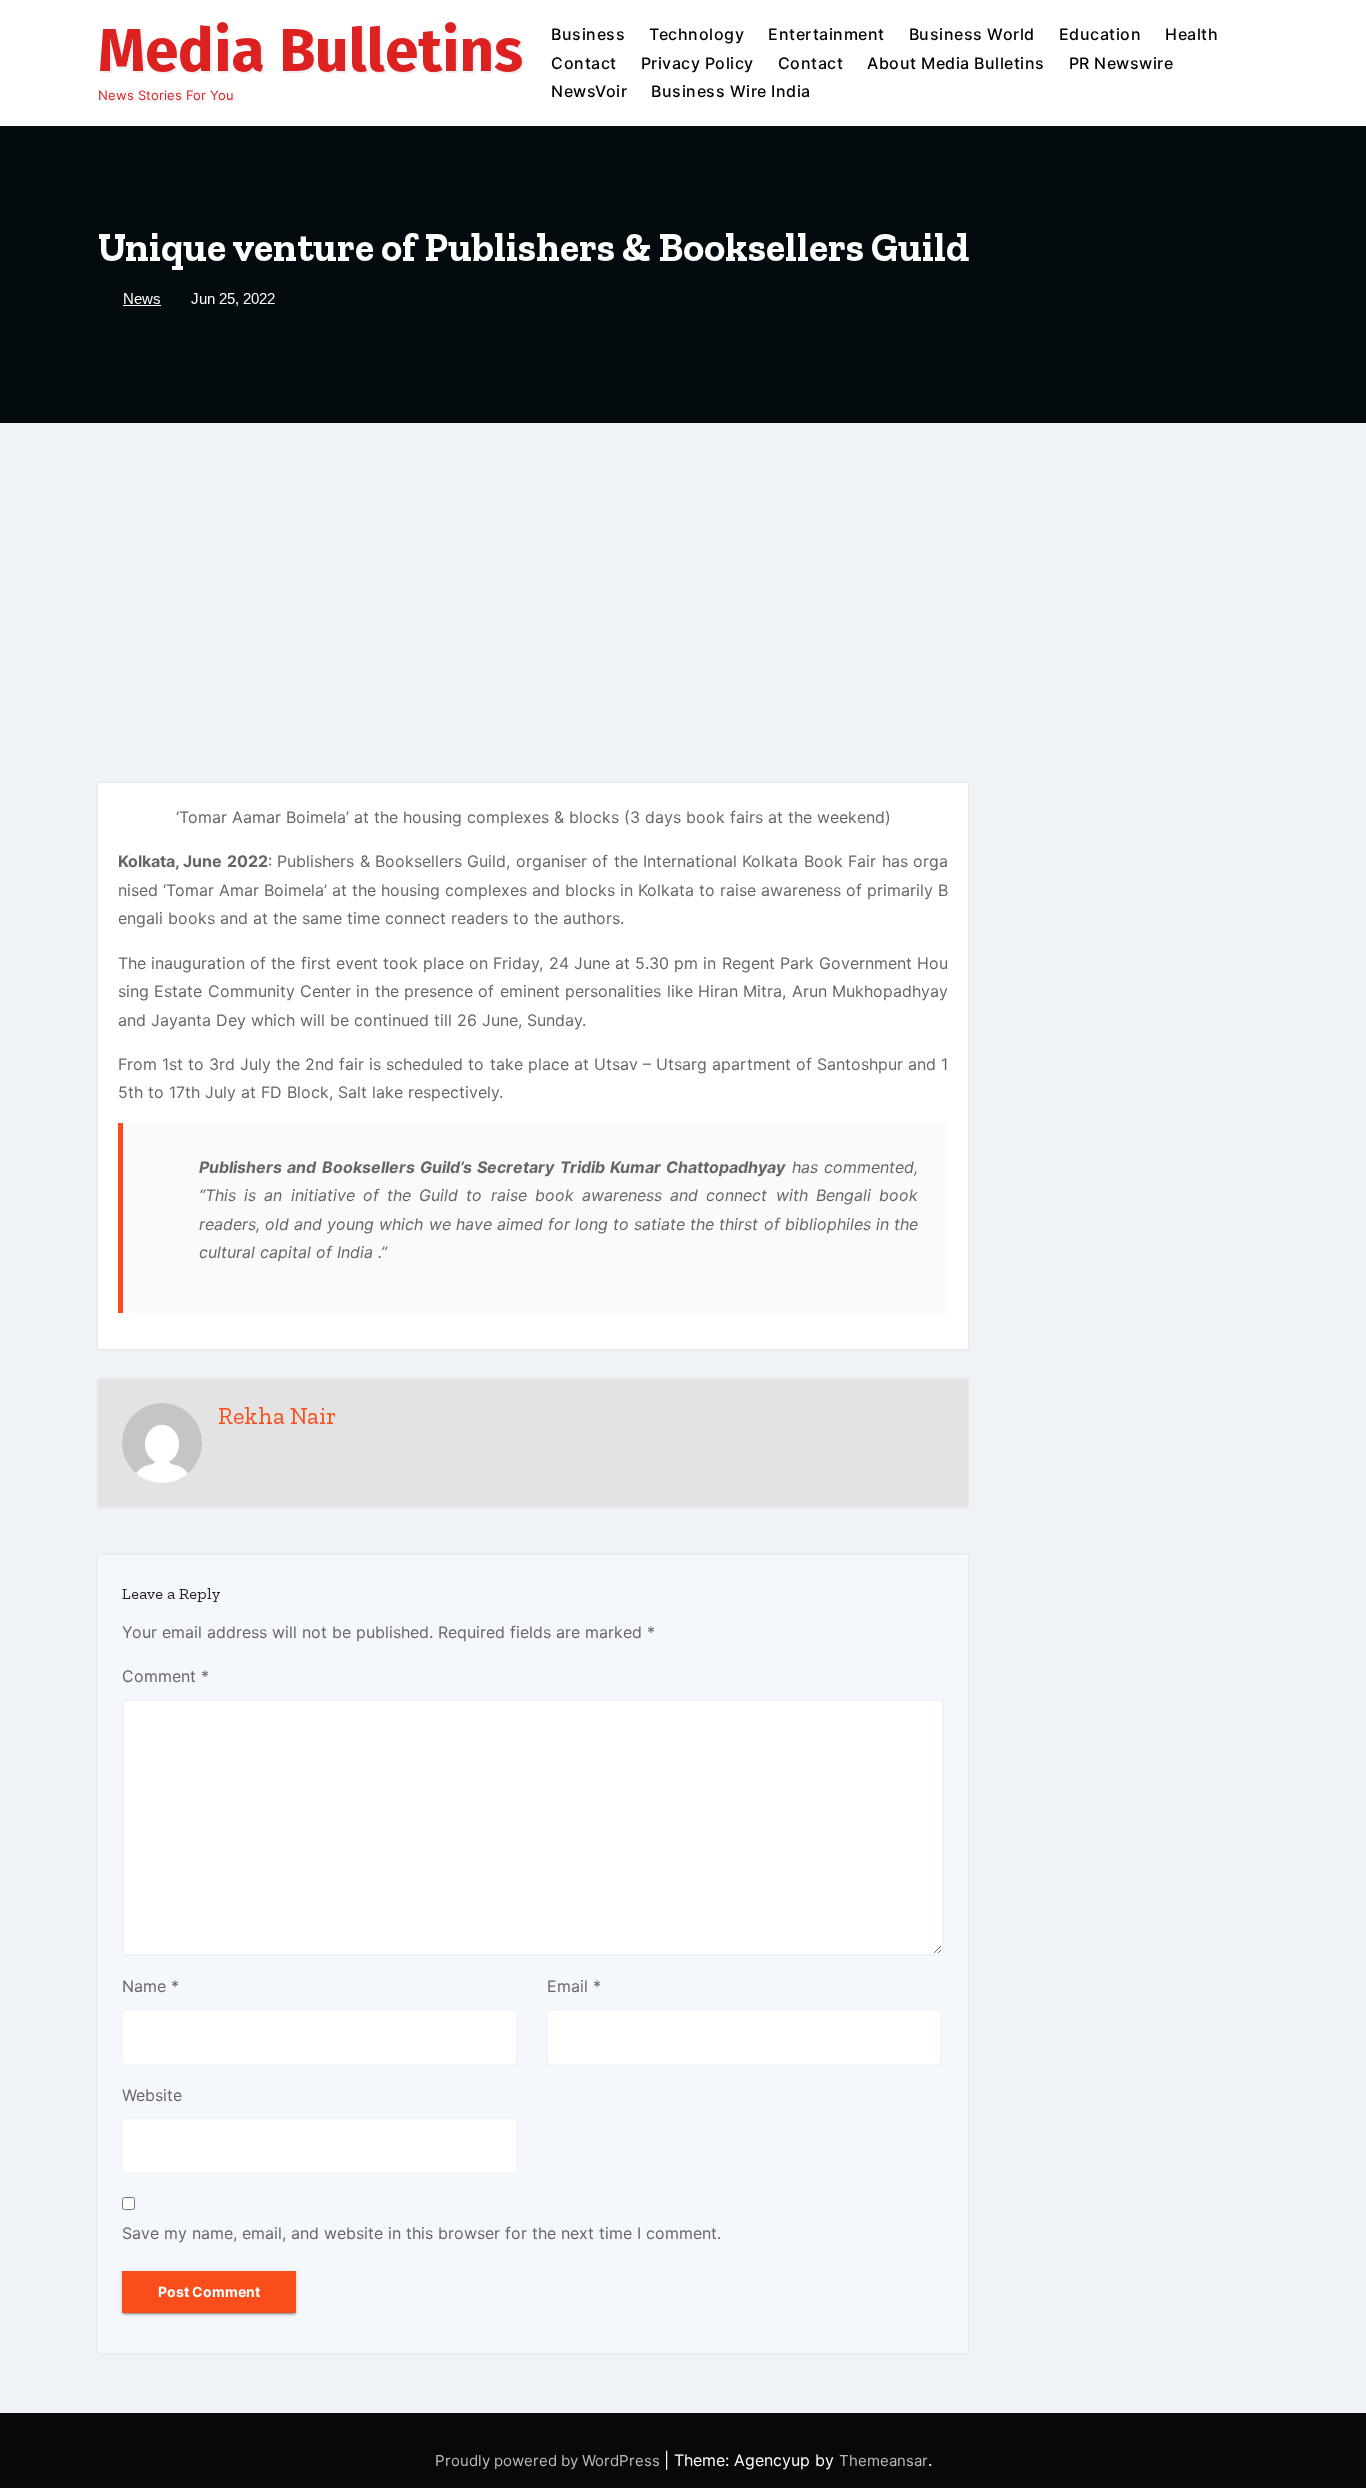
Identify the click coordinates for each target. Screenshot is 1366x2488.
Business (588, 34)
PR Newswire (1121, 63)
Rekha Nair (277, 1415)
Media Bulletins (310, 51)
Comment (165, 1676)
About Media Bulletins (956, 63)
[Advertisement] (683, 573)
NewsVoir (589, 91)
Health (1191, 34)
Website (152, 2095)
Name (150, 1986)
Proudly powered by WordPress (549, 2460)
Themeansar (883, 2460)
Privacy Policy (697, 63)
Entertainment (826, 34)
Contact (584, 63)
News (142, 298)
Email (574, 1986)
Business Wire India (731, 91)
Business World (972, 34)
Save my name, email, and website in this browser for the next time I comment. (421, 2233)
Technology (696, 34)
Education (1100, 34)
